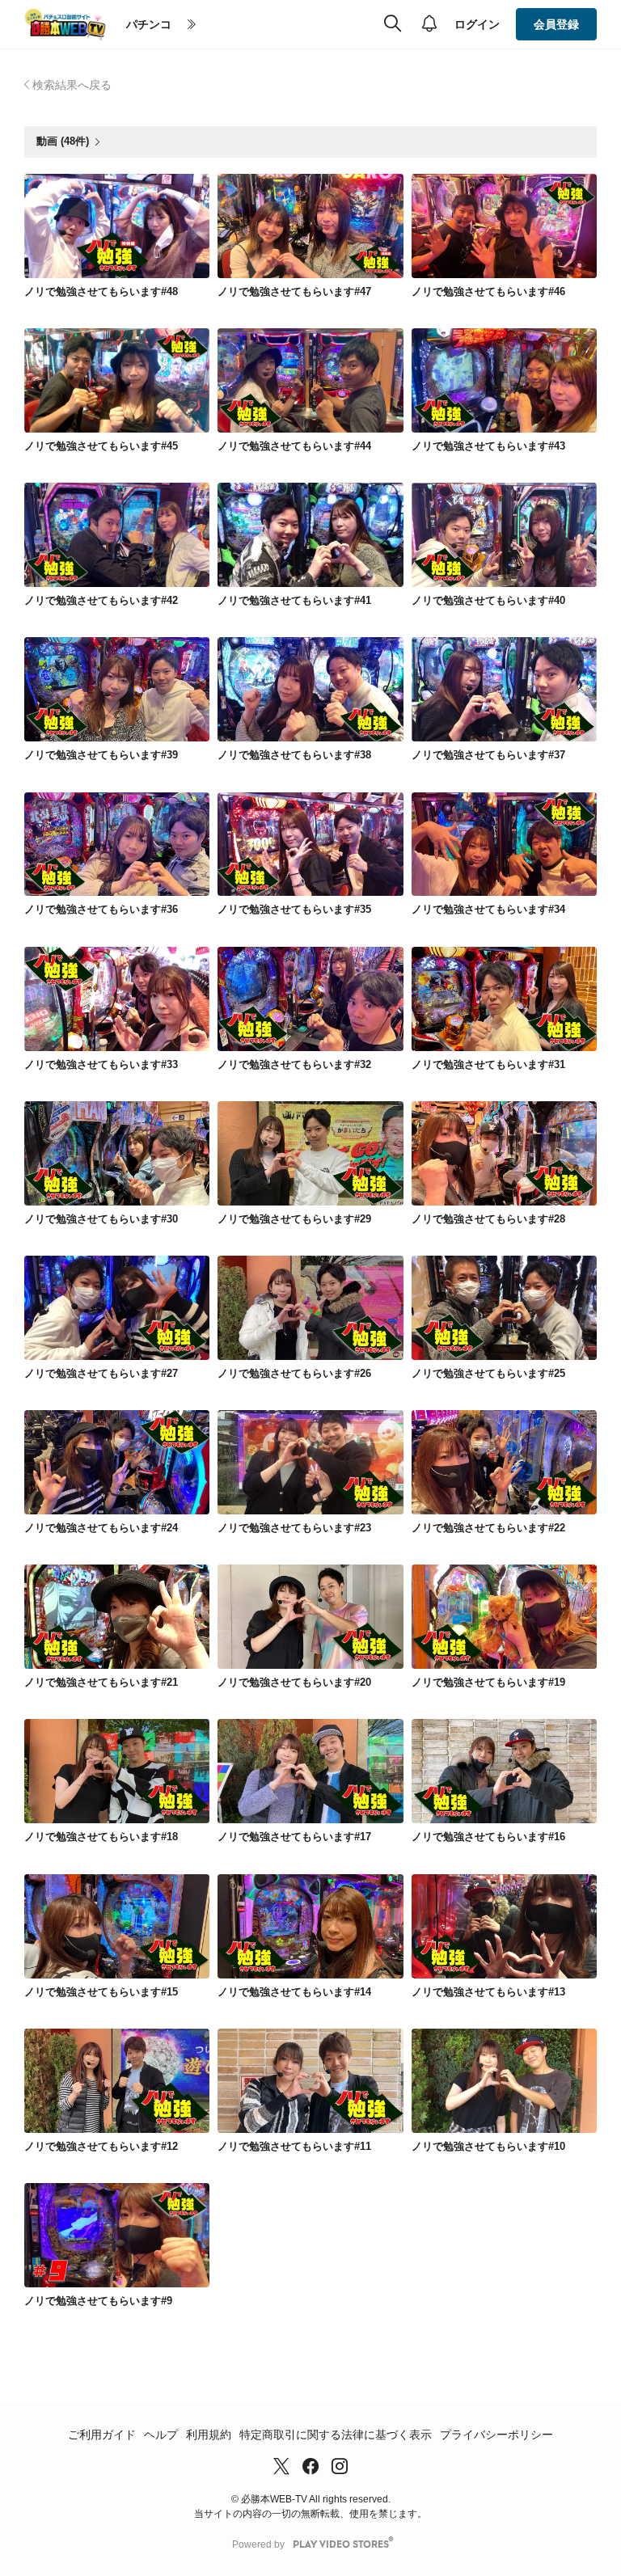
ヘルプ (161, 2435)
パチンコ (149, 24)
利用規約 (209, 2435)
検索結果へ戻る (72, 85)
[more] (192, 25)
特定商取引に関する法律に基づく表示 (336, 2435)
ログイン (477, 24)
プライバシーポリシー (496, 2435)
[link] (117, 226)
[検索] (393, 24)
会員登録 (556, 24)
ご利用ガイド (102, 2435)
